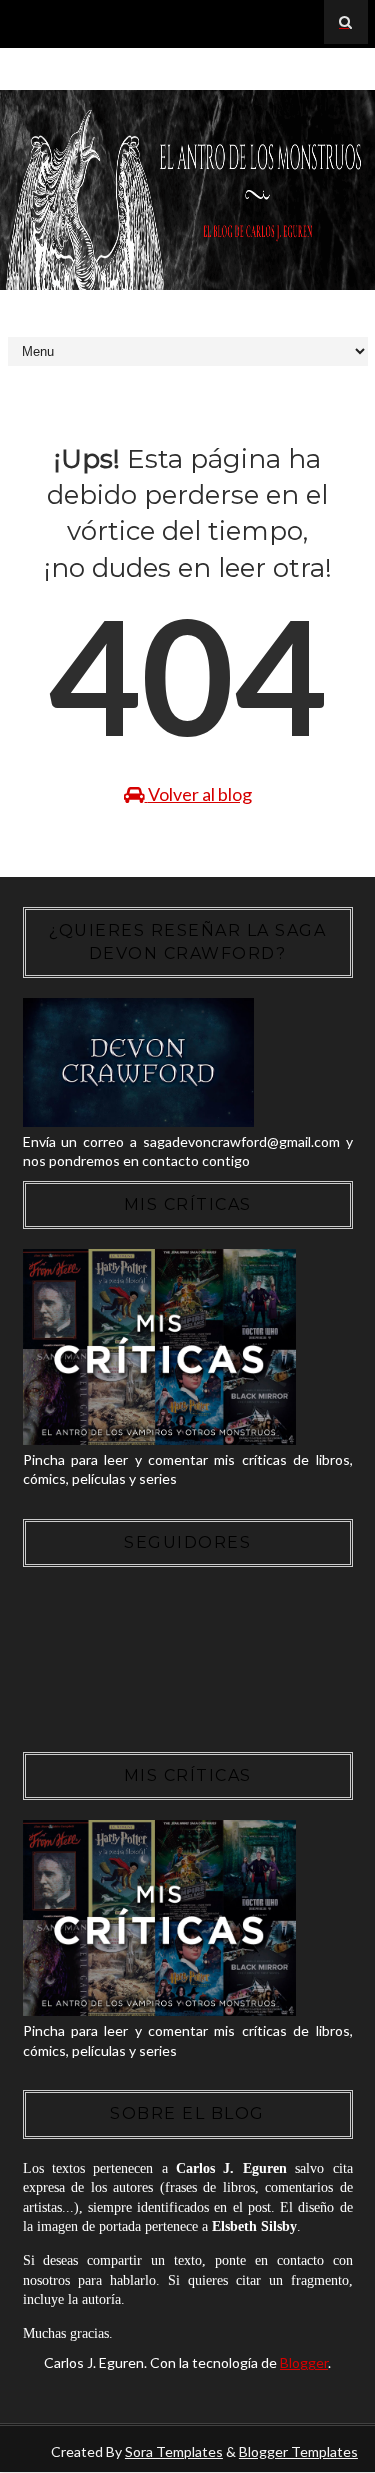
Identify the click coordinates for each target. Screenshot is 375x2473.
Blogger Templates (298, 2451)
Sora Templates (174, 2451)
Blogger (304, 2362)
